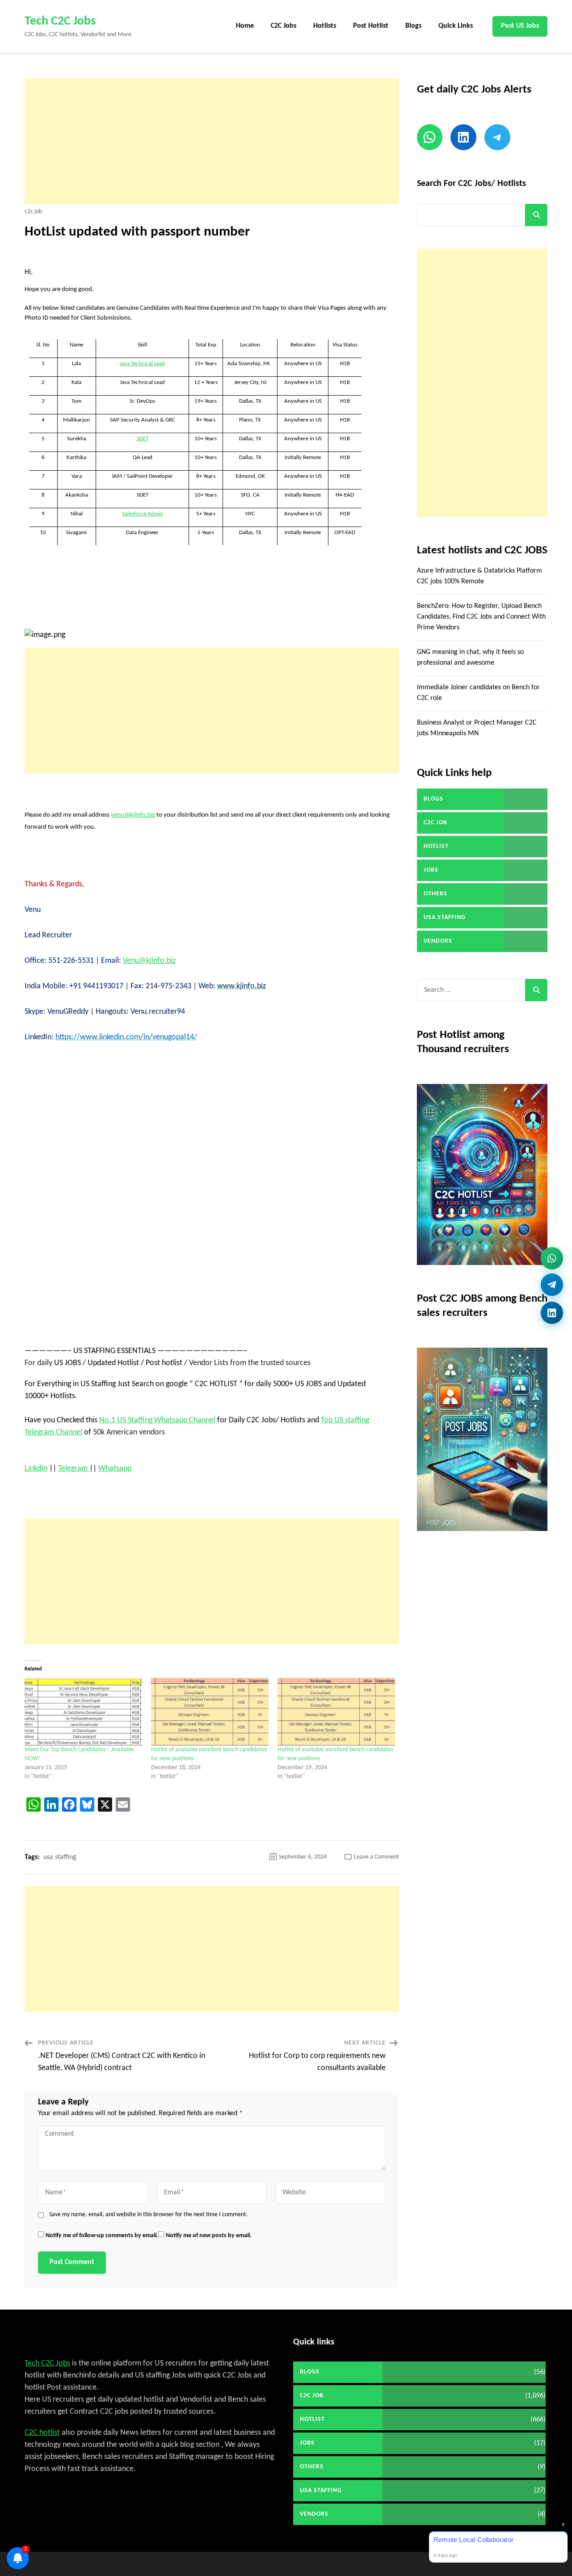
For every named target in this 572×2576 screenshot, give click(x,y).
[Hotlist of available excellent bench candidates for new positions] (210, 1712)
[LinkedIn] (552, 1315)
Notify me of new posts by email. (209, 2236)
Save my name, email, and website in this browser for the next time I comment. (149, 2215)
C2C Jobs (284, 26)
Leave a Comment (376, 1857)
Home (245, 26)
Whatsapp (115, 1469)
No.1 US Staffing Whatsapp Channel (157, 1420)
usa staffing (60, 1857)
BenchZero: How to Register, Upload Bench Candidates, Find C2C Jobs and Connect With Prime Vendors (481, 617)
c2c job (33, 212)
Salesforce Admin (143, 514)
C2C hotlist (42, 2433)
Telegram (74, 1469)
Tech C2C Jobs (60, 21)
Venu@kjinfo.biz (149, 961)
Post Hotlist (371, 26)
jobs (431, 870)
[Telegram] (552, 1288)
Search (536, 215)
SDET (143, 439)
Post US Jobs (520, 26)
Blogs (413, 26)
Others (435, 894)
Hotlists (325, 26)
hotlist (436, 846)
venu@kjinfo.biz (133, 815)
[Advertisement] (212, 141)
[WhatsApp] (552, 1260)
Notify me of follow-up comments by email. (102, 2236)
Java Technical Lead (142, 364)
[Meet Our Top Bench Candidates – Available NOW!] (83, 1712)
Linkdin (36, 1469)
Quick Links (456, 26)
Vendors (438, 941)
